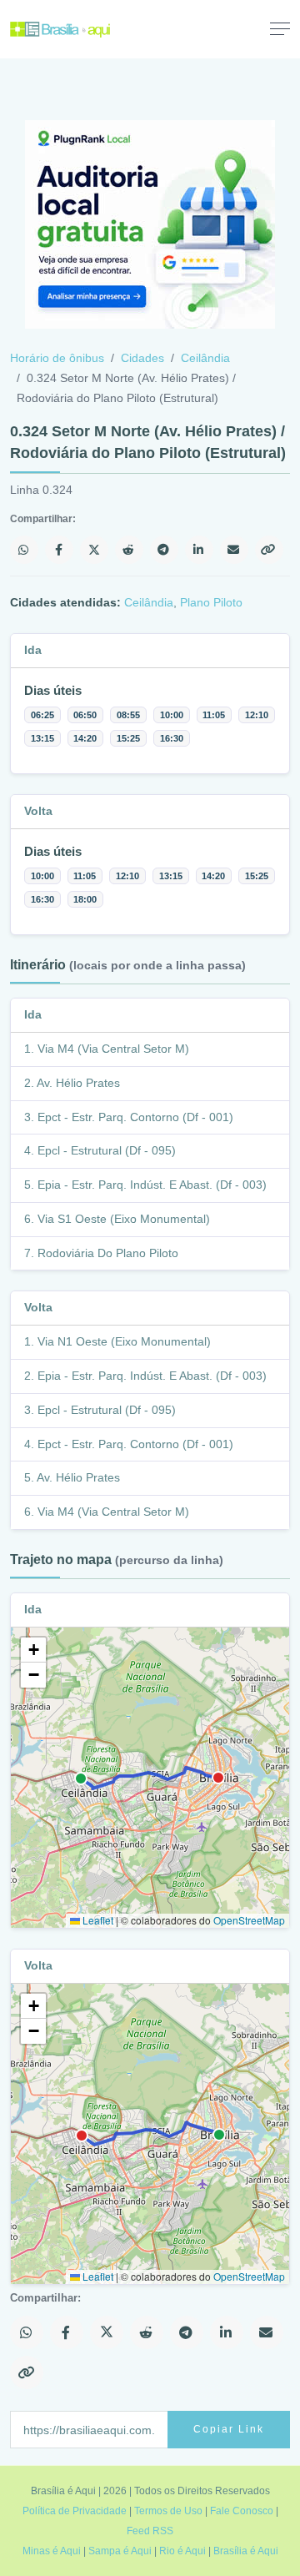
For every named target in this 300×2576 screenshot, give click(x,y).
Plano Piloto (211, 602)
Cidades (142, 358)
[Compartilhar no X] (94, 550)
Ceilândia (205, 358)
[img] (150, 1778)
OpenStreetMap (249, 1920)
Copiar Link (229, 2429)
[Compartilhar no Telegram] (164, 550)
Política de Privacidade (75, 2511)
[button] (33, 1650)
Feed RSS (150, 2531)
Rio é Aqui (182, 2551)
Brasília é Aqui (246, 2551)
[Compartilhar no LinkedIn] (199, 550)
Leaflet (97, 1920)
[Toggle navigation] (280, 28)
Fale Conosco (242, 2511)
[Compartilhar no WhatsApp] (24, 550)
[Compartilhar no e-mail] (234, 550)
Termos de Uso (168, 2511)
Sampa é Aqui (120, 2551)
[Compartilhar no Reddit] (129, 550)
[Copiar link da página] (269, 550)
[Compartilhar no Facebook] (59, 550)
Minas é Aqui (52, 2551)
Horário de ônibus (57, 358)
